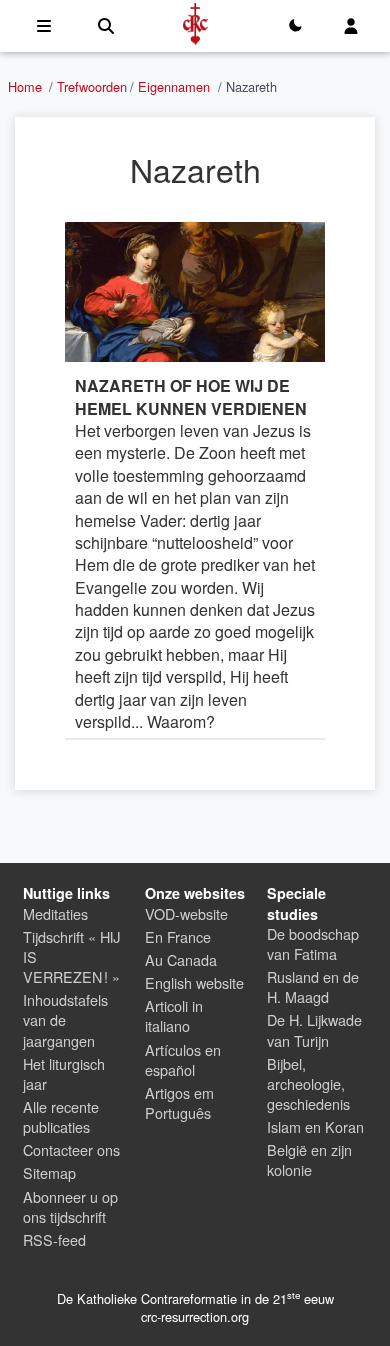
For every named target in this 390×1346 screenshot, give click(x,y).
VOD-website (186, 913)
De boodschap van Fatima (313, 943)
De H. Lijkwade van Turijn (314, 1029)
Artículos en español (183, 1059)
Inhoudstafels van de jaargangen (65, 1019)
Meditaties (55, 913)
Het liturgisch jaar (64, 1073)
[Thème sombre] (295, 26)
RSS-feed (54, 1239)
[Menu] (44, 26)
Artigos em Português (179, 1102)
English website (194, 982)
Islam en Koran (315, 1126)
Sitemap (49, 1172)
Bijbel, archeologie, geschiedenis (308, 1083)
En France (178, 936)
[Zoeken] (106, 26)
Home (25, 86)
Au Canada (181, 959)
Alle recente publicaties (61, 1116)
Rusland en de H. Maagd (313, 986)
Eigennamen (174, 86)
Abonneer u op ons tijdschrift (70, 1206)
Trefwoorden (92, 86)
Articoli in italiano (174, 1015)
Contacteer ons (71, 1149)
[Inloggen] (351, 26)
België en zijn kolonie (309, 1159)
